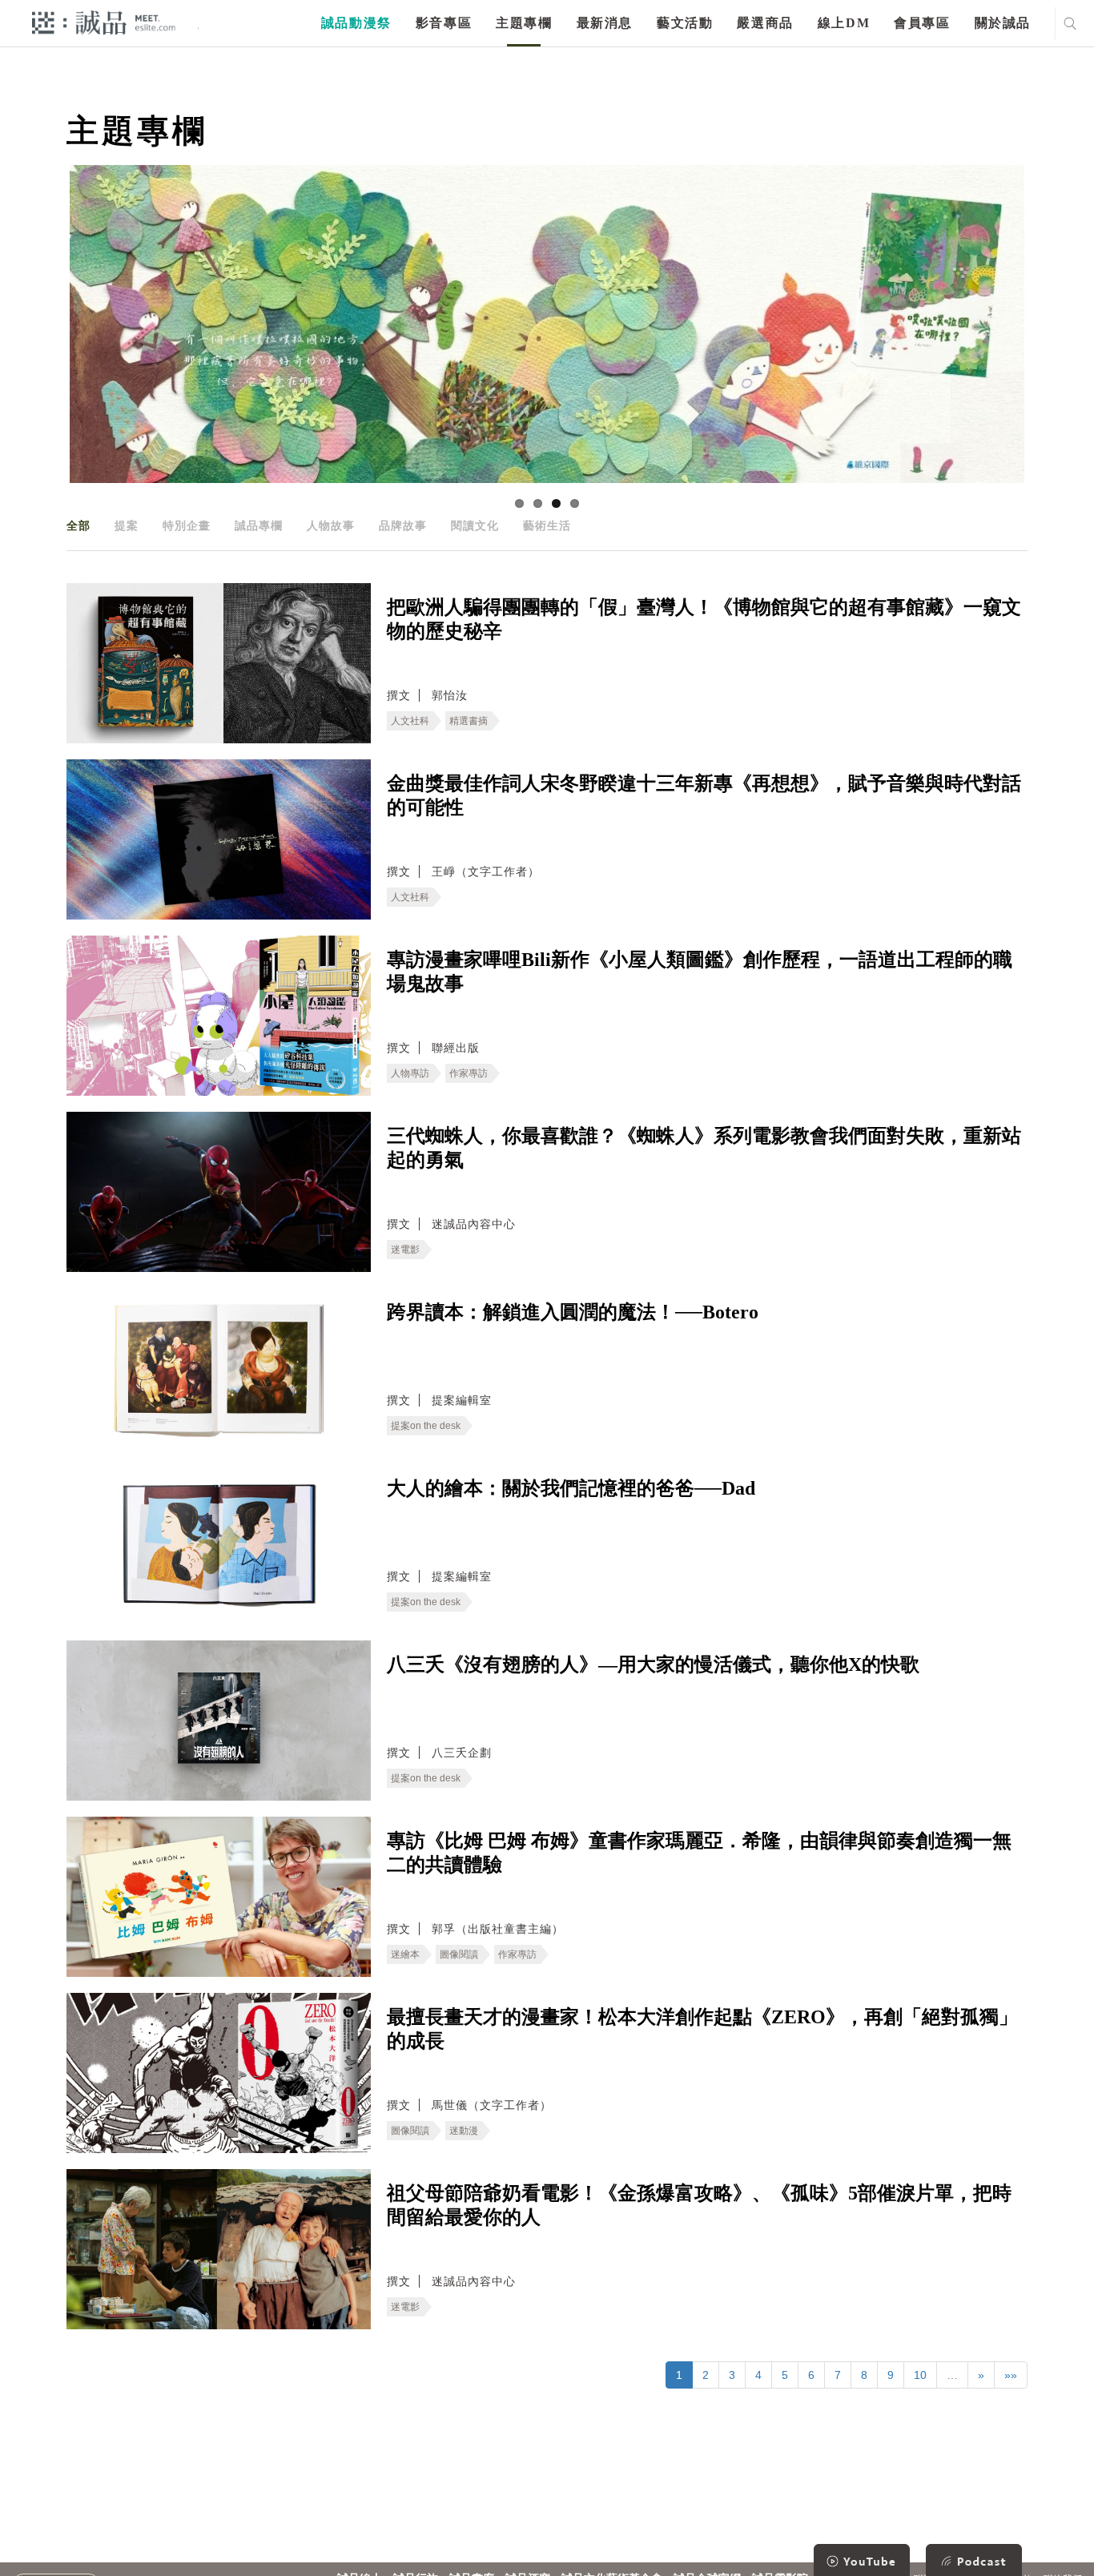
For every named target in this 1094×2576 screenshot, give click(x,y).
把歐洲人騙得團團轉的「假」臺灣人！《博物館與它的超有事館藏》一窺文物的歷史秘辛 (704, 619)
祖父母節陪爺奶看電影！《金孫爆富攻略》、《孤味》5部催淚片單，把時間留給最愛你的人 (699, 2205)
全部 (78, 525)
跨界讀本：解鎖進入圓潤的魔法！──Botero (573, 1312)
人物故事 (331, 525)
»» (1011, 2375)
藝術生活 (547, 525)
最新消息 (605, 23)
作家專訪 (469, 1073)
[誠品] (104, 22)
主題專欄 (524, 23)
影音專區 (444, 23)
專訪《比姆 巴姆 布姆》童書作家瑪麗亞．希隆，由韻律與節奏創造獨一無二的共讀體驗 (699, 1853)
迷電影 (405, 1250)
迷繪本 (405, 1954)
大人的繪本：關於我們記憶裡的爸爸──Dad (571, 1488)
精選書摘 (469, 721)
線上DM (844, 23)
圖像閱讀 (459, 1954)
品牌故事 (403, 525)
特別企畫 (187, 525)
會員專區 (922, 23)
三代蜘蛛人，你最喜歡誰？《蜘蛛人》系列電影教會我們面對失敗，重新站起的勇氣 (704, 1148)
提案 (127, 525)
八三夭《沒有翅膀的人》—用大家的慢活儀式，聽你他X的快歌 (653, 1664)
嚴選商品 (765, 23)
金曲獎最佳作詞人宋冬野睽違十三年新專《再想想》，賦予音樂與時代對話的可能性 (704, 795)
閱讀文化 (475, 525)
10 (920, 2375)
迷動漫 (464, 2131)
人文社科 (410, 721)
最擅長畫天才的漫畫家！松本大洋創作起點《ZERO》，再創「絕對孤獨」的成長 (702, 2029)
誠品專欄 (259, 525)
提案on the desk (426, 1426)
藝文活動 (685, 23)
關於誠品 (1003, 23)
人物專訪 (410, 1073)
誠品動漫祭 (356, 23)
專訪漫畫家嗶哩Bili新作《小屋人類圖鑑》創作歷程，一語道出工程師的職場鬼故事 (700, 972)
